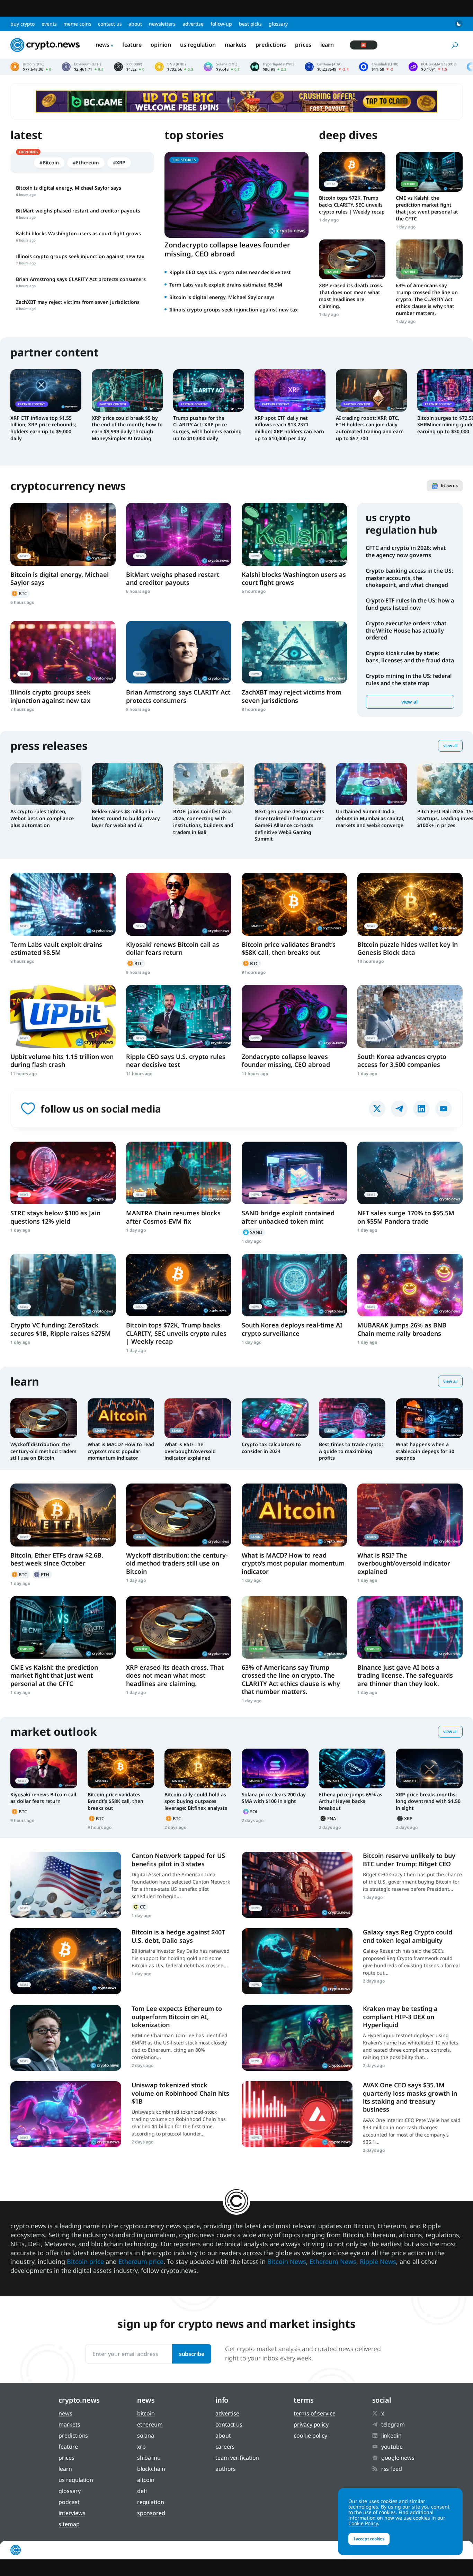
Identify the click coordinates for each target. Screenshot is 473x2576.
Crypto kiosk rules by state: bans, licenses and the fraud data (410, 657)
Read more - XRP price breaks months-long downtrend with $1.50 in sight (429, 1768)
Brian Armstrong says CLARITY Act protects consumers (178, 696)
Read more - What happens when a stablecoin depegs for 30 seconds (429, 1418)
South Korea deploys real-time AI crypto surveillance (292, 1329)
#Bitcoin (49, 162)
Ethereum (42, 1575)
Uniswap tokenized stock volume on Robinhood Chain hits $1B (180, 2093)
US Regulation (198, 45)
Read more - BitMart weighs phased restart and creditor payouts (179, 534)
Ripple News (378, 2261)
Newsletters (162, 24)
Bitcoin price (31, 67)
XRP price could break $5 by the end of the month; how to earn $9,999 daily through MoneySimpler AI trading (127, 428)
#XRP (119, 162)
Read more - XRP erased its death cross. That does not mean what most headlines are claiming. (352, 259)
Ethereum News (333, 2261)
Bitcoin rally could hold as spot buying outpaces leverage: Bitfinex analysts (196, 1801)
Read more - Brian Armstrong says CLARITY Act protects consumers (179, 652)
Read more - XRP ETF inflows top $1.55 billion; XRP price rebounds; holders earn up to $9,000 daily (46, 390)
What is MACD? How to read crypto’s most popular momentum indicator (121, 1451)
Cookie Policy (310, 2436)
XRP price (129, 67)
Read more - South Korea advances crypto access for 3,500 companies (410, 1016)
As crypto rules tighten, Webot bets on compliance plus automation (42, 818)
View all (410, 702)
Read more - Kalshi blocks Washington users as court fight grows (294, 534)
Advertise (193, 24)
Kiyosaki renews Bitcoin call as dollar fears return (173, 948)
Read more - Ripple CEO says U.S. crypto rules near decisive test (179, 1016)
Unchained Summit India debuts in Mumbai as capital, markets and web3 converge (370, 818)
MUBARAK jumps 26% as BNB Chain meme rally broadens (402, 1329)
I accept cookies (369, 2539)
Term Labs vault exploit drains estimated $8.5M (226, 285)
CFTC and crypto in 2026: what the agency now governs (406, 551)
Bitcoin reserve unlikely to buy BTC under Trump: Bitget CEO (409, 1860)
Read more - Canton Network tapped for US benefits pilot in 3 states (66, 1885)
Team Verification (237, 2458)
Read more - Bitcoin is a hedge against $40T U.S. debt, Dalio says (66, 1961)
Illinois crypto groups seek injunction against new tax (234, 310)
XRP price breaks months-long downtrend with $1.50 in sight (428, 1801)
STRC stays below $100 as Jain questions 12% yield (55, 1217)
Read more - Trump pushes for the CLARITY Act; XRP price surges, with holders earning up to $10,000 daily (209, 390)
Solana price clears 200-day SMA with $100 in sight (274, 1798)
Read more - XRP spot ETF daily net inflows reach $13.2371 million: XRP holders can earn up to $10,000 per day (290, 390)
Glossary (278, 24)
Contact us (110, 24)
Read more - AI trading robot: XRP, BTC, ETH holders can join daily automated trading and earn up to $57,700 (371, 390)
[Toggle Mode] (459, 24)
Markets (236, 45)
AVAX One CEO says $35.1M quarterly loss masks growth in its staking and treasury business (410, 2097)
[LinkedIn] (421, 1109)
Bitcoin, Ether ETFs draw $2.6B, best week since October (57, 1559)
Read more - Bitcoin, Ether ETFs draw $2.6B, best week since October (63, 1515)
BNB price (174, 67)
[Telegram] (399, 1109)
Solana (251, 1812)
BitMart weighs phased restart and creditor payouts (173, 578)
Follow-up (221, 24)
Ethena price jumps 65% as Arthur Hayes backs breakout (351, 1801)
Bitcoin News (287, 2261)
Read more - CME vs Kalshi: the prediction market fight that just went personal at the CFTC (429, 172)
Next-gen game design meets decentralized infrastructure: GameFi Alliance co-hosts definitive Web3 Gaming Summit (289, 825)
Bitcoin (20, 593)
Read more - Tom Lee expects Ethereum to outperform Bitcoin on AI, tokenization (66, 2038)
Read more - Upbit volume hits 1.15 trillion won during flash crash (63, 1016)
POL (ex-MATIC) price (432, 67)
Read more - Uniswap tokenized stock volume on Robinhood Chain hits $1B (66, 2114)
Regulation (151, 2502)
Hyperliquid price (272, 67)
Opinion (161, 45)
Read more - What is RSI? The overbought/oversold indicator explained (198, 1418)
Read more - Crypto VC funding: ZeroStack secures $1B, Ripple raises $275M (63, 1285)
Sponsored (151, 2513)
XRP (405, 1818)
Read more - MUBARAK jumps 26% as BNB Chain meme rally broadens (410, 1285)
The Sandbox (253, 1232)
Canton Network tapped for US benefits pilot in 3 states (178, 1860)
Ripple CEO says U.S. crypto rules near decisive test (230, 272)
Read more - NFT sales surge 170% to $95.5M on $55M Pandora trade (410, 1173)
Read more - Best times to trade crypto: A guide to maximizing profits (352, 1418)
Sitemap (69, 2524)
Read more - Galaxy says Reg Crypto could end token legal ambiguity (297, 1961)
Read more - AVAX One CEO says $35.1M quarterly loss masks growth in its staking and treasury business (297, 2114)
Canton (140, 1907)
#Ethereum (86, 162)
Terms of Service (314, 2413)
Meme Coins (77, 24)
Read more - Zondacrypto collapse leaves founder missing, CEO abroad (294, 1016)
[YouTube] (444, 1109)
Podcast (69, 2502)
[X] (377, 1109)
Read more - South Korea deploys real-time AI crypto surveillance (294, 1285)
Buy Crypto (23, 24)
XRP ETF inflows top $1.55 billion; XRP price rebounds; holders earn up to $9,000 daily (43, 428)
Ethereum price (83, 67)
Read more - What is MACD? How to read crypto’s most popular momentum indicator (121, 1418)
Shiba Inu (149, 2458)
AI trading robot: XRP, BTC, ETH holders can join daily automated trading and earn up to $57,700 (370, 428)
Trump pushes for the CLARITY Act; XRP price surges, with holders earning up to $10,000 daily (207, 428)
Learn (327, 45)
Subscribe (192, 2354)
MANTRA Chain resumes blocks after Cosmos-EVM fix (173, 1217)
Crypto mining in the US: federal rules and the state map (409, 679)
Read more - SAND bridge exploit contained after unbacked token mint (294, 1173)
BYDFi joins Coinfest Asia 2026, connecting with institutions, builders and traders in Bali (203, 822)
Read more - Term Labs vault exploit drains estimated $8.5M (63, 904)
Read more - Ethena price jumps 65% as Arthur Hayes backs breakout (352, 1768)
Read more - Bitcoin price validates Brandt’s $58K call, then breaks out (294, 904)
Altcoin (146, 2480)
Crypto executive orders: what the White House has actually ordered (406, 631)
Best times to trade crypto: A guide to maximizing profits (351, 1451)
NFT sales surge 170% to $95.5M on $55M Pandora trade (406, 1217)
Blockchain (151, 2469)
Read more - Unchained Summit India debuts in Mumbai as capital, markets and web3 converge (371, 784)
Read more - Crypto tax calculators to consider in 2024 (275, 1418)
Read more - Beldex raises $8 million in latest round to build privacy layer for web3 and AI (127, 784)
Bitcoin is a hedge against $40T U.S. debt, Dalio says (178, 1936)
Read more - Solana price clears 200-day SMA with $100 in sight (275, 1768)
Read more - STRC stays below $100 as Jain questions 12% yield (63, 1173)
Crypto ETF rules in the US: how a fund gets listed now (410, 604)
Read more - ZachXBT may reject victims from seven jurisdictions (294, 652)
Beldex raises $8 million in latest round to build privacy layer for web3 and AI (126, 818)
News (102, 45)
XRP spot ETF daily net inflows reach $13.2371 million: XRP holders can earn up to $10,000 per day (289, 428)
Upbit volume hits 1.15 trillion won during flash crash (62, 1060)
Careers (225, 2447)
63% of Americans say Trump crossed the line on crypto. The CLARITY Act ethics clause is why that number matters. (427, 299)
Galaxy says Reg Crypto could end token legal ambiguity (408, 1936)
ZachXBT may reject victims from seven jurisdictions (292, 696)
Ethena (329, 1818)
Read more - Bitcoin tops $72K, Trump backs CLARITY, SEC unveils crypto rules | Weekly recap (352, 172)
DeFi (142, 2491)
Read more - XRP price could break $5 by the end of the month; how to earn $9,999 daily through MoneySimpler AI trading (127, 390)
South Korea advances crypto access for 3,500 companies (402, 1060)
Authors (226, 2469)
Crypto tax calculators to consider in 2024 (271, 1448)
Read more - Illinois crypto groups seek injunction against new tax (63, 652)
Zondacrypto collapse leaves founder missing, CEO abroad (227, 249)
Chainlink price (379, 67)
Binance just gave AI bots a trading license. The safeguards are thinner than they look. (405, 1675)
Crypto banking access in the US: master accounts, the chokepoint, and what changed (409, 578)
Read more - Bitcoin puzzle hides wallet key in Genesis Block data (410, 904)
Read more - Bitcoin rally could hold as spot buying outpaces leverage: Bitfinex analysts (198, 1768)
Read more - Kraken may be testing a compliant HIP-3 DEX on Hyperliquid (297, 2038)
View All (450, 746)
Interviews (72, 2513)
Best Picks (250, 24)
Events (49, 24)
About (135, 24)
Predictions (271, 45)
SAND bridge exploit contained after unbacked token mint (288, 1217)
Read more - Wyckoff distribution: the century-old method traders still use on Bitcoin (44, 1418)
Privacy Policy (311, 2424)
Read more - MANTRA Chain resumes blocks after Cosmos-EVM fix (179, 1173)
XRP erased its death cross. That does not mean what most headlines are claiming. (351, 296)
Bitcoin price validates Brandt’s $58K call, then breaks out (289, 948)
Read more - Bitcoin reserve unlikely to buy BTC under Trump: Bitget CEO (297, 1885)
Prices (303, 45)
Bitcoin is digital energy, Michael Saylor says (222, 297)
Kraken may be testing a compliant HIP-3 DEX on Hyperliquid (400, 2017)
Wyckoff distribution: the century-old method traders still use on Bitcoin (43, 1451)
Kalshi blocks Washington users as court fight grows (294, 578)
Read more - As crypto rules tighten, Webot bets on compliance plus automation (46, 784)
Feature (132, 45)
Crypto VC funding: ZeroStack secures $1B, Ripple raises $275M (61, 1329)
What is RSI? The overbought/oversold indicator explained (190, 1451)
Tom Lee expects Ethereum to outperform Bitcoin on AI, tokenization (177, 2017)
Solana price (222, 67)
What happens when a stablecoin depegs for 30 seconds (425, 1451)
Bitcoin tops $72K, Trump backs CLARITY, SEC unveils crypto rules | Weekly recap (352, 205)
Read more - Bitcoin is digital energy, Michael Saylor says (63, 534)
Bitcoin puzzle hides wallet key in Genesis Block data (408, 948)
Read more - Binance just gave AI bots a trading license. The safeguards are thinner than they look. (410, 1627)
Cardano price (327, 67)
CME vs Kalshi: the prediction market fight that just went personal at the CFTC (427, 208)
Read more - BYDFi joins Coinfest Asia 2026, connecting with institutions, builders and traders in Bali (209, 784)
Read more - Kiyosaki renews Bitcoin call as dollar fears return (179, 904)
